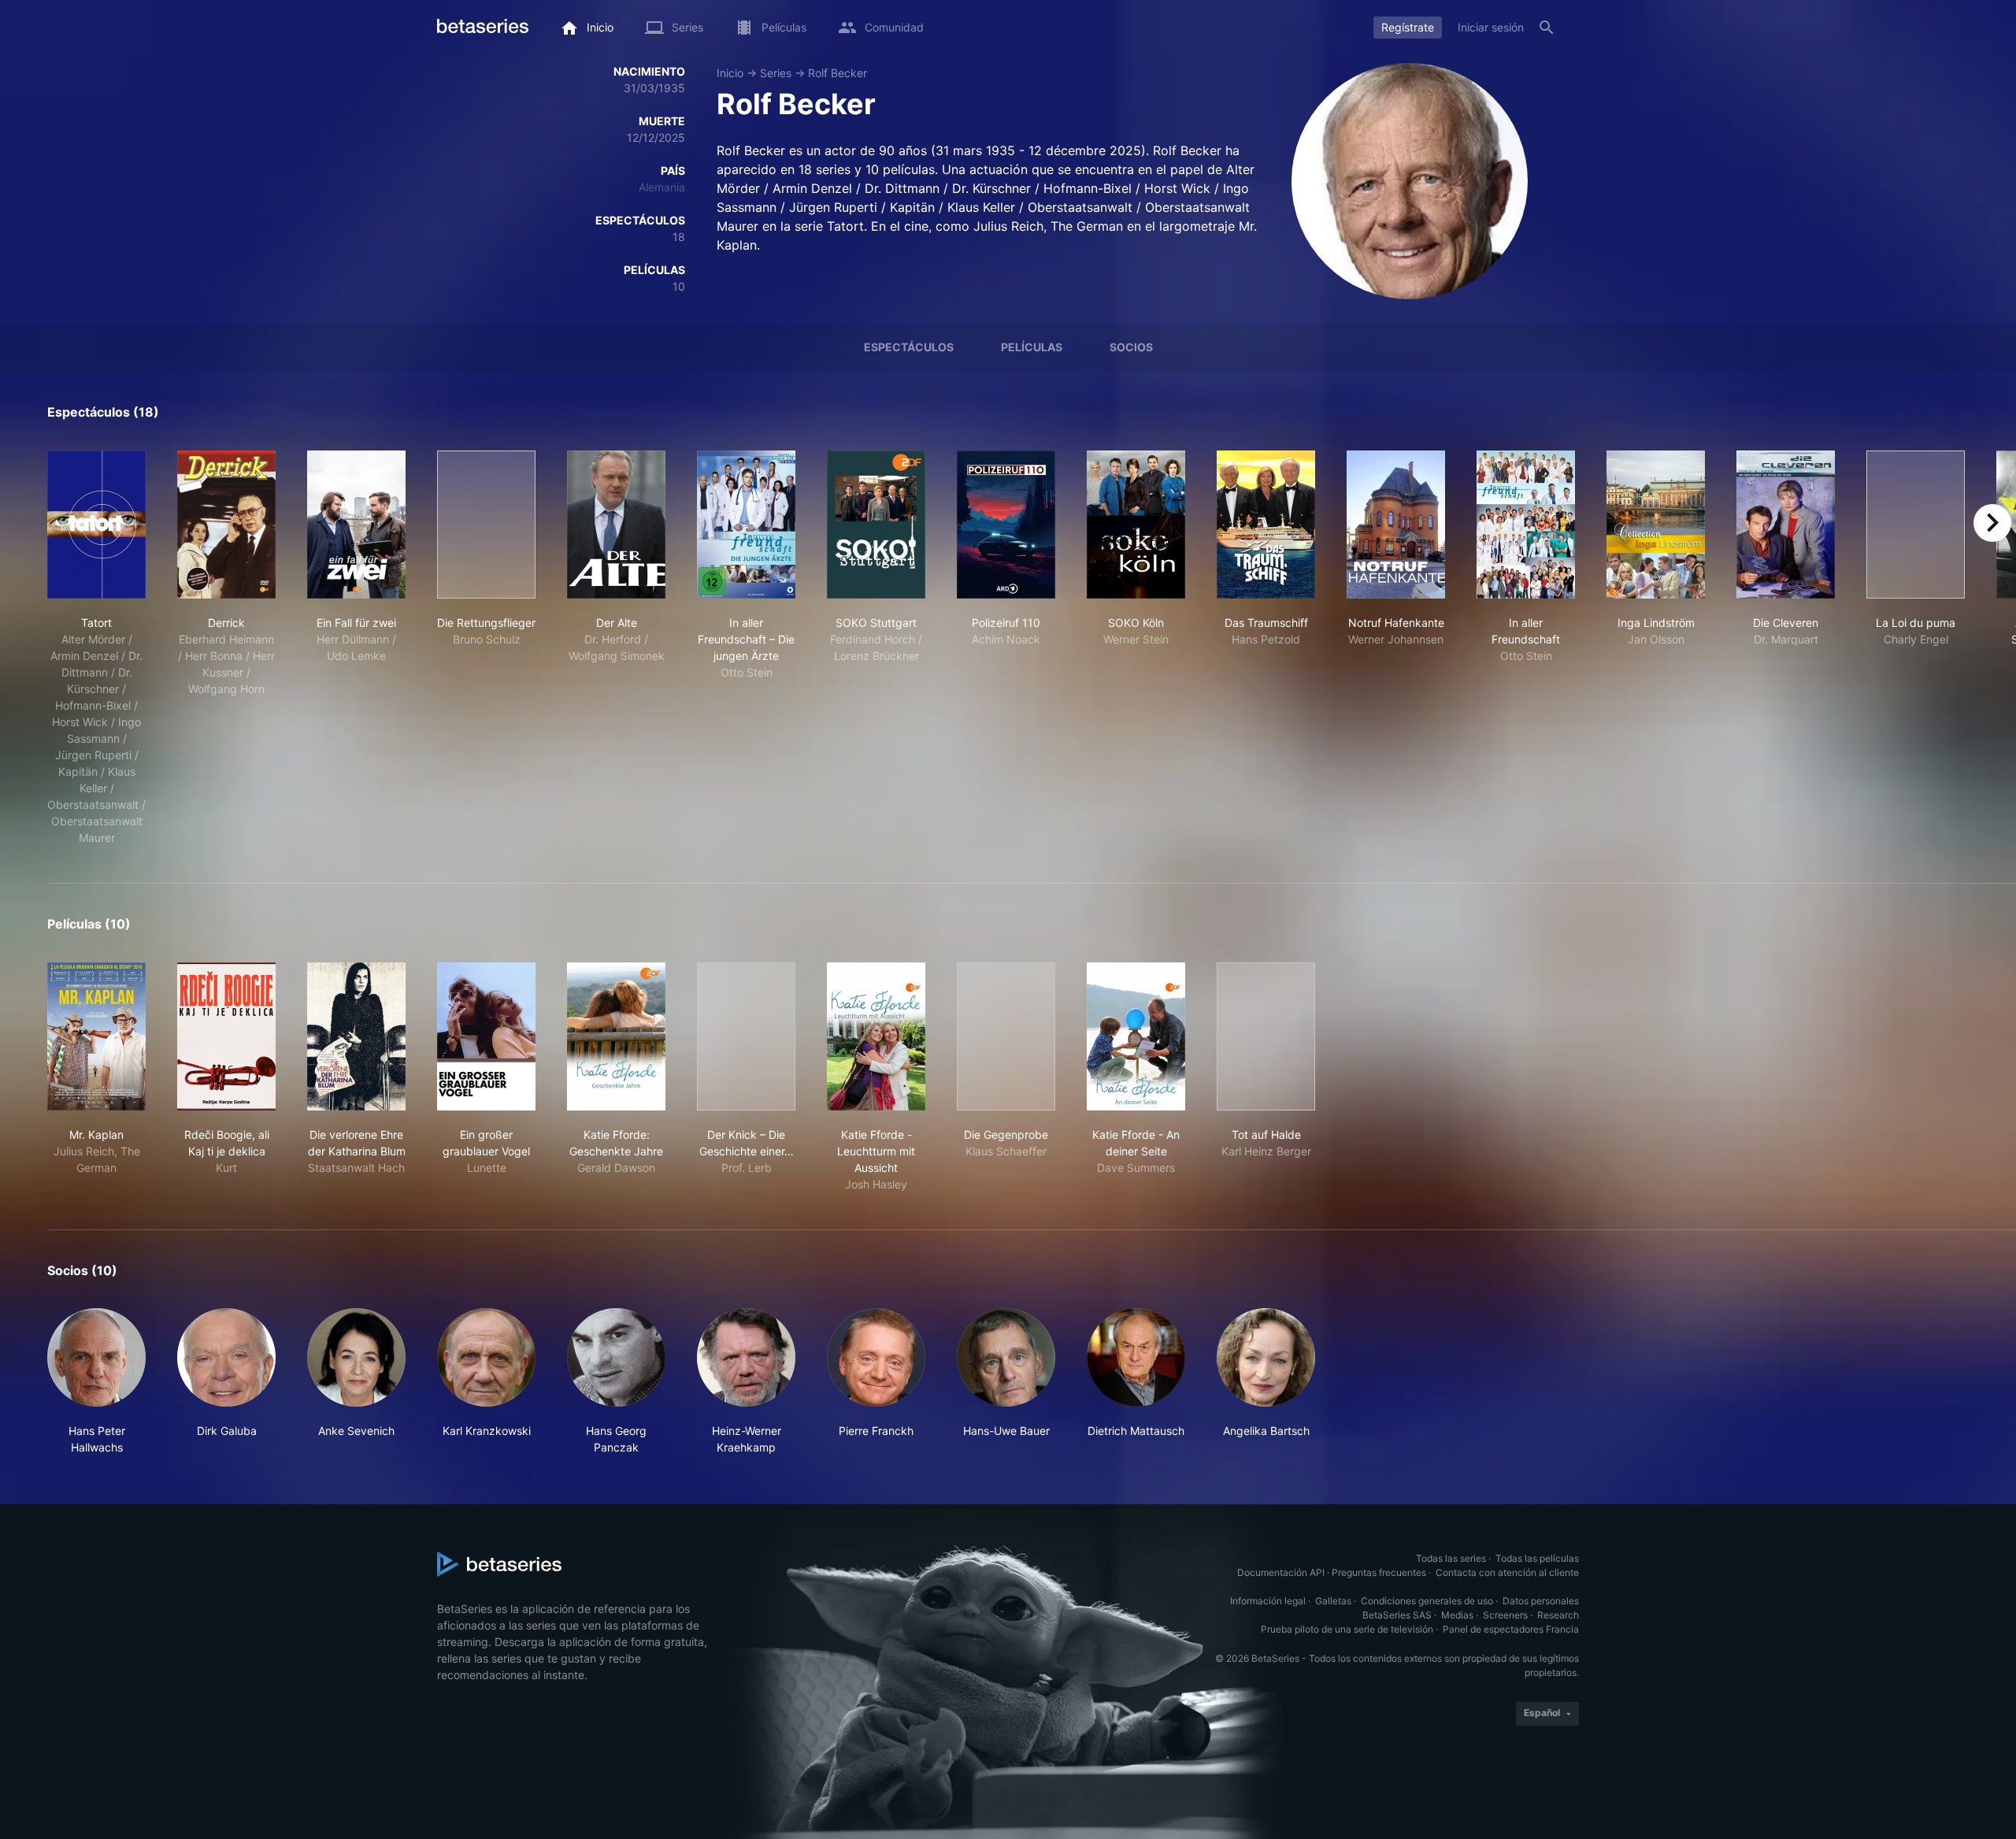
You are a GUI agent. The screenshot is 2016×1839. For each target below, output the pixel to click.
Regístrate (1408, 27)
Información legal (1268, 1601)
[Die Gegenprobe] (1006, 1036)
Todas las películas (1537, 1558)
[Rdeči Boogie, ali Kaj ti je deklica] (226, 1036)
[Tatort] (96, 525)
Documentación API (1281, 1572)
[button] (96, 1382)
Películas (1032, 347)
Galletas (1333, 1601)
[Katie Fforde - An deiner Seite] (1136, 1036)
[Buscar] (1547, 28)
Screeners (1505, 1615)
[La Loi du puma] (1916, 525)
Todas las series (1451, 1558)
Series (776, 73)
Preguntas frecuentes (1379, 1572)
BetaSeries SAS (1397, 1615)
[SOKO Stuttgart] (876, 525)
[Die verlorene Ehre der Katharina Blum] (356, 1036)
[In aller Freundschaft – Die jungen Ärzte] (746, 525)
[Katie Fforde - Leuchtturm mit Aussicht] (876, 1036)
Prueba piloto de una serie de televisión (1347, 1629)
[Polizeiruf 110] (1006, 525)
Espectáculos (909, 347)
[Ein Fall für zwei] (356, 525)
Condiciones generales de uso (1427, 1601)
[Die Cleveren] (1786, 525)
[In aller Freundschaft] (1526, 525)
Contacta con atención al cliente (1507, 1572)
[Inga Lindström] (1656, 525)
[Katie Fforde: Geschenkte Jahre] (616, 1036)
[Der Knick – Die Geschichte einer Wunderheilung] (746, 1036)
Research (1558, 1615)
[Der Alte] (616, 525)
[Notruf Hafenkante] (1396, 525)
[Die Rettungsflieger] (486, 525)
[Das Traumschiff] (1266, 525)
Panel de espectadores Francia (1511, 1629)
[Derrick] (226, 525)
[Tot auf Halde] (1266, 1036)
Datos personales (1541, 1601)
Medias (1457, 1615)
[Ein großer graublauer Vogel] (486, 1036)
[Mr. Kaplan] (96, 1036)
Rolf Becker (838, 73)
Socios (1131, 347)
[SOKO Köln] (1136, 525)
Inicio (730, 73)
